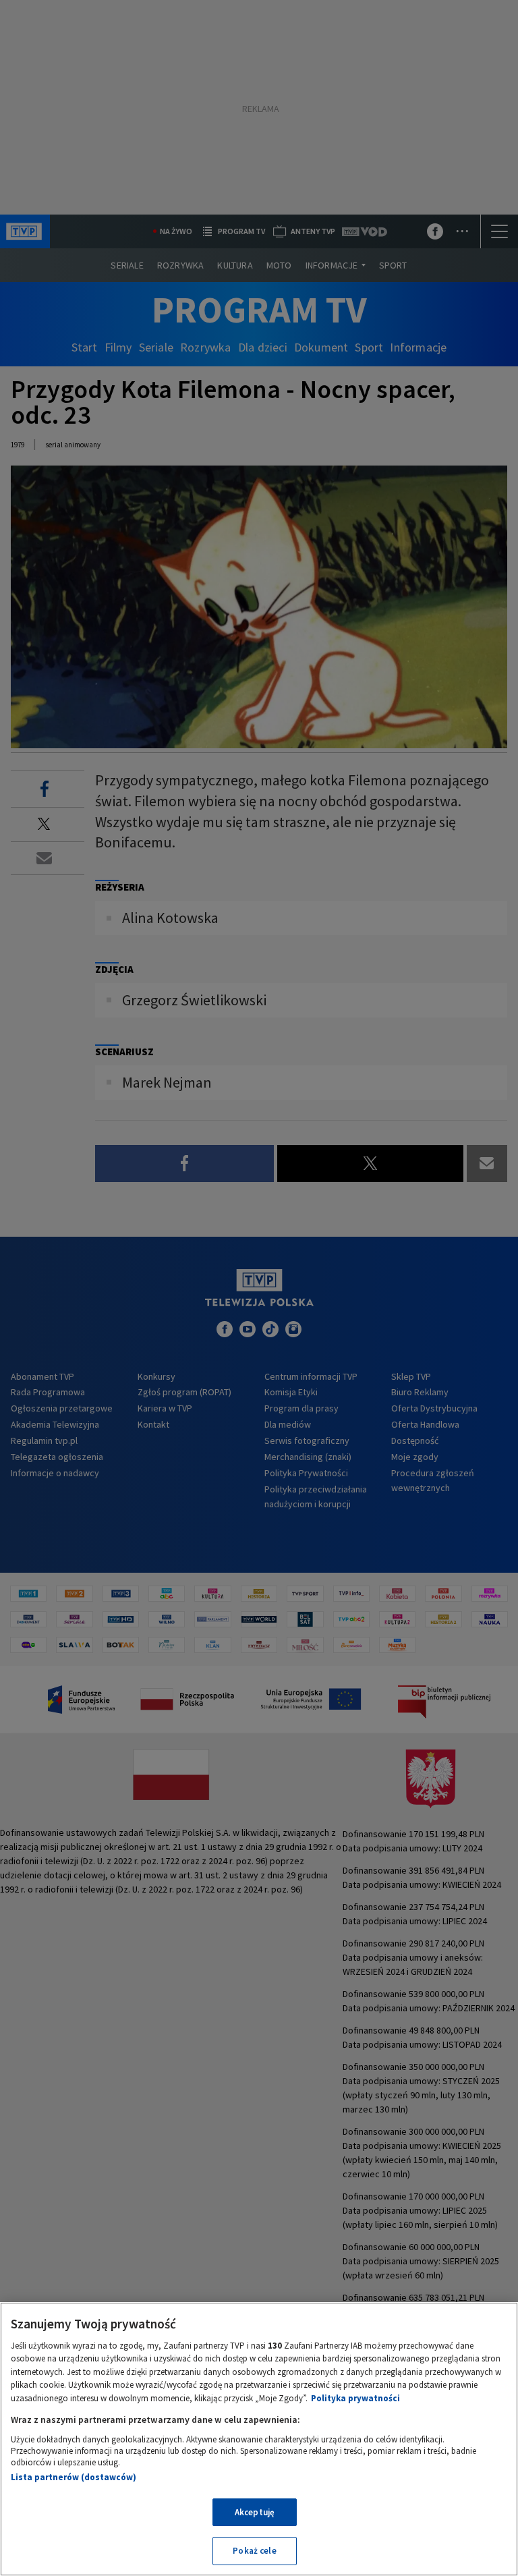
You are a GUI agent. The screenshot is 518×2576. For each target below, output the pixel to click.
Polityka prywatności (355, 2398)
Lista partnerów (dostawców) (74, 2477)
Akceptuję (255, 2512)
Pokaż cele (254, 2551)
